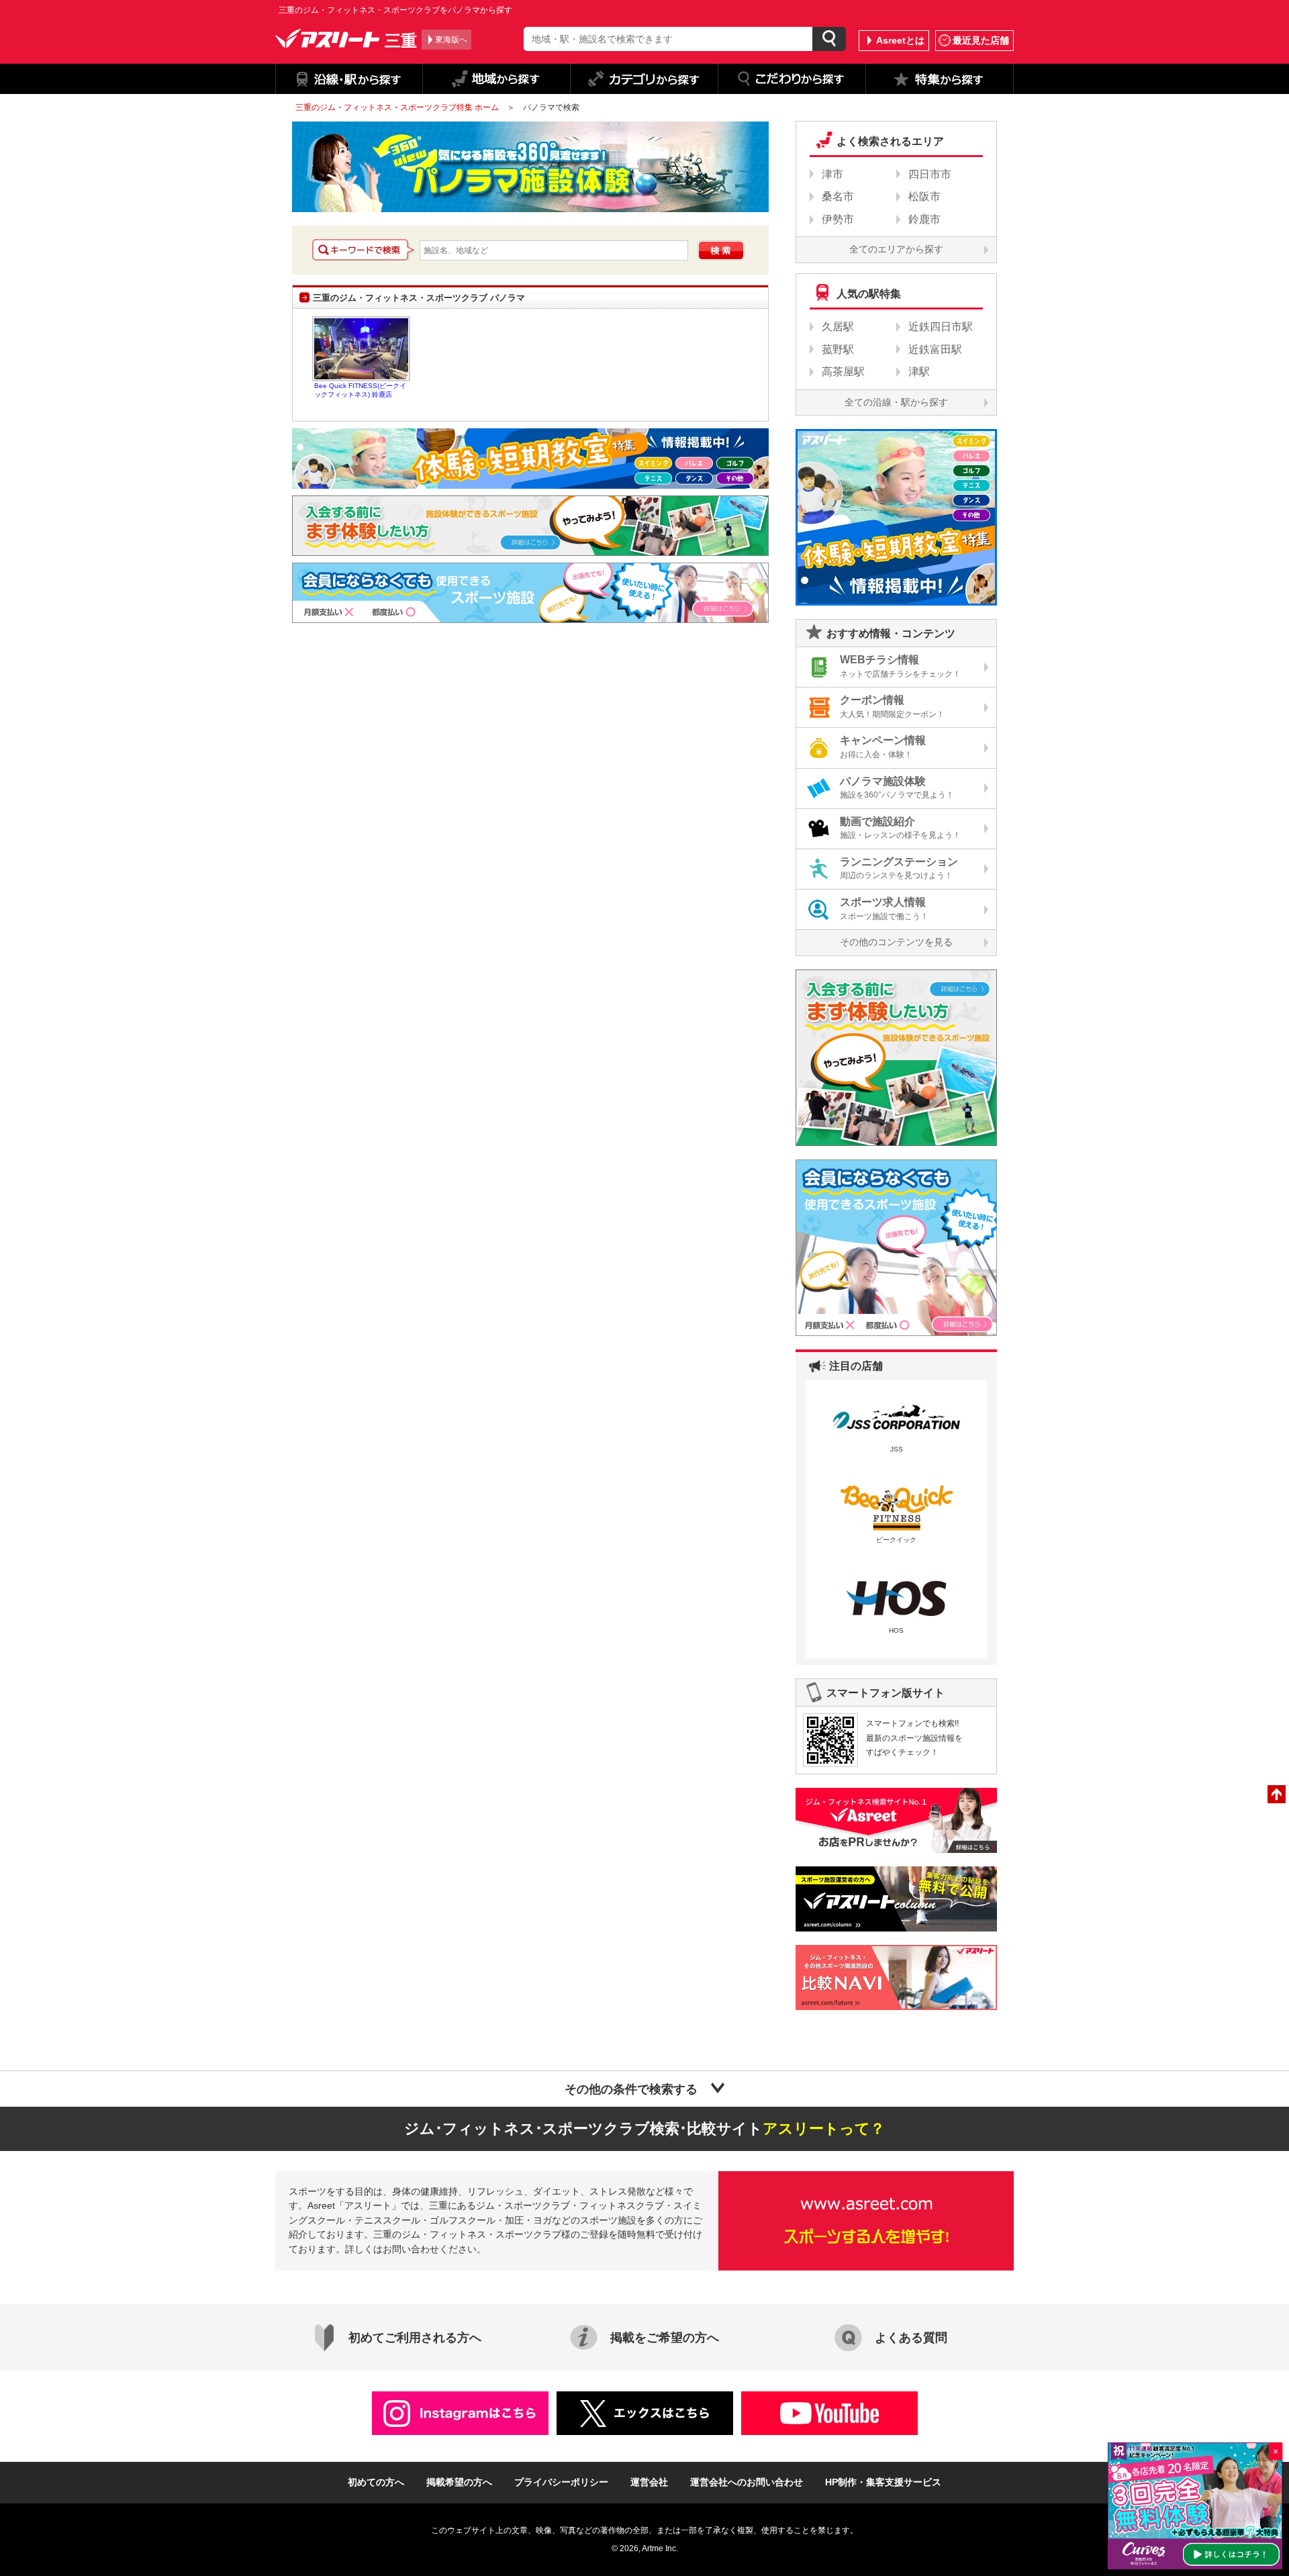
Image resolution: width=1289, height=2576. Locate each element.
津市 (832, 174)
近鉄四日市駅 (941, 327)
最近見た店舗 (981, 40)
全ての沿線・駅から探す (896, 402)
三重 (401, 40)
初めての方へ (376, 2482)
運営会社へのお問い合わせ (747, 2482)
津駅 (919, 372)
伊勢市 (838, 219)
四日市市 (930, 174)
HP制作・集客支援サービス (883, 2482)
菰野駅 (838, 349)
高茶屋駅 (843, 372)
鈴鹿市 (924, 219)
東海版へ (451, 40)
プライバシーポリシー (561, 2482)
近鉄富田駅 (935, 349)
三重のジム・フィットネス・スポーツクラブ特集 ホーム (397, 107)
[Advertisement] (405, 744)
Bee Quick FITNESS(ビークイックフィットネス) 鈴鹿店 (361, 349)
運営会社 (649, 2482)
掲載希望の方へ (459, 2482)
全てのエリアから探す (896, 249)
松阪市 (924, 196)
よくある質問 (911, 2338)
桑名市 (838, 196)
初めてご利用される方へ (415, 2338)
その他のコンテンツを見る (896, 942)
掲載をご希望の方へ (665, 2338)
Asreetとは (900, 40)
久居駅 (838, 327)
